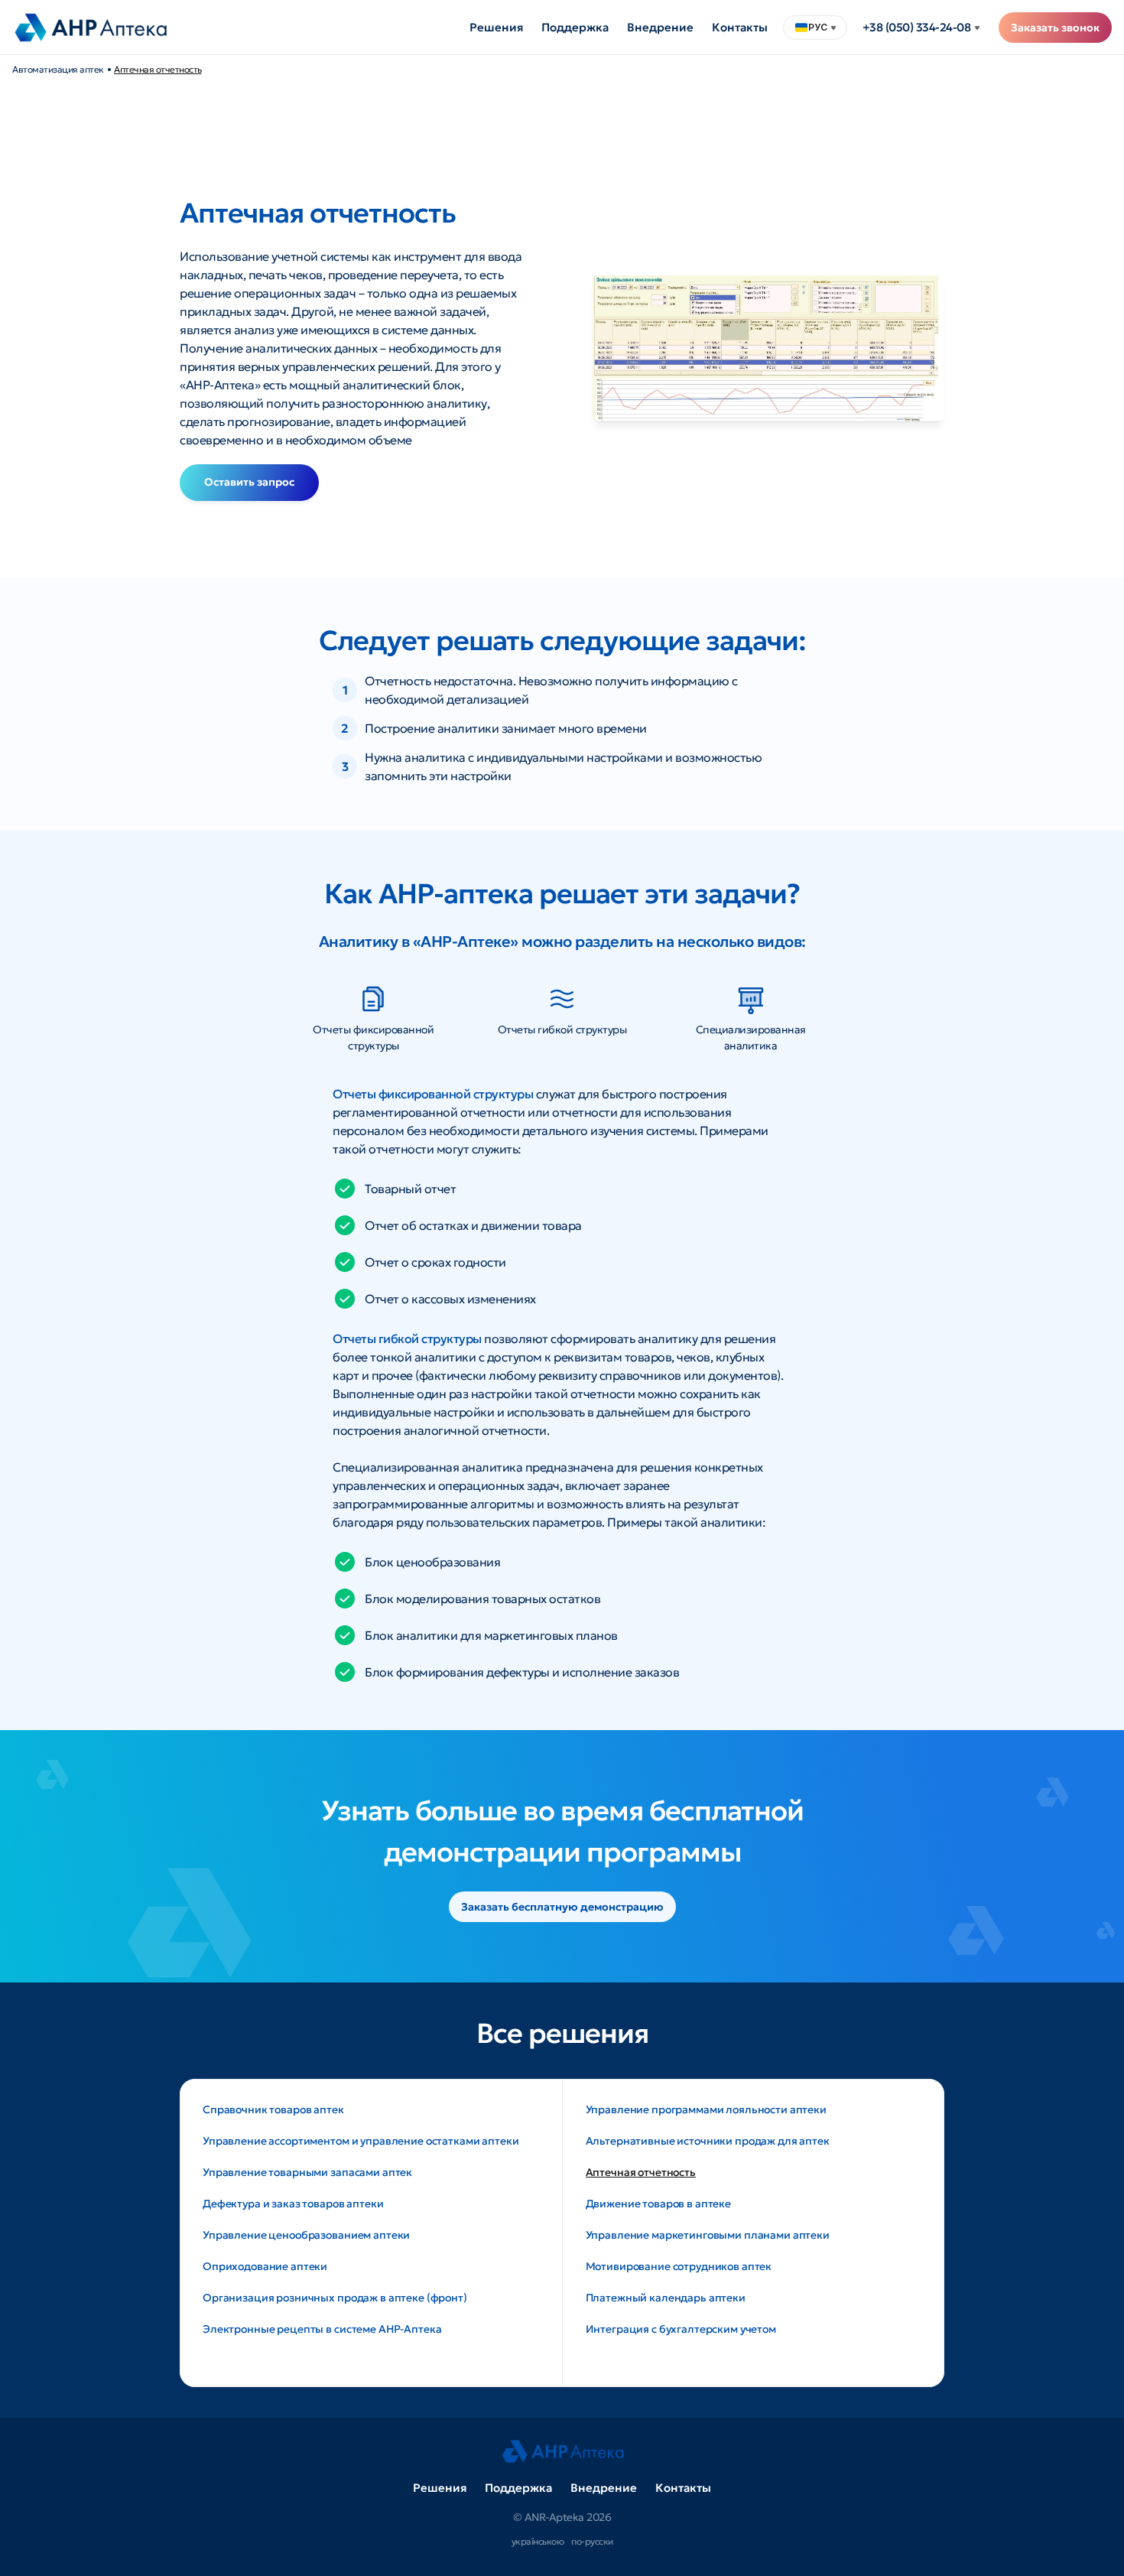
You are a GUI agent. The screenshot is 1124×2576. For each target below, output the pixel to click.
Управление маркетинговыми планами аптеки (708, 2235)
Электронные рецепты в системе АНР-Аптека (322, 2329)
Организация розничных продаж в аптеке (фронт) (335, 2298)
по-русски (592, 2541)
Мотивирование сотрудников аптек (679, 2266)
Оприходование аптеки (265, 2266)
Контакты (740, 27)
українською (538, 2541)
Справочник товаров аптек (273, 2109)
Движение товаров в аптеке (659, 2204)
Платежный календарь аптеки (666, 2298)
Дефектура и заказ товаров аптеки (293, 2204)
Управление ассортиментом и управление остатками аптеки (361, 2141)
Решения (496, 27)
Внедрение (660, 27)
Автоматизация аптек (58, 69)
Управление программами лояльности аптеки (706, 2109)
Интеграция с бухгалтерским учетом (681, 2329)
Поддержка (575, 27)
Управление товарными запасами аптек (307, 2172)
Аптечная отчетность (158, 69)
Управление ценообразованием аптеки (306, 2235)
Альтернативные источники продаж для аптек (708, 2141)
